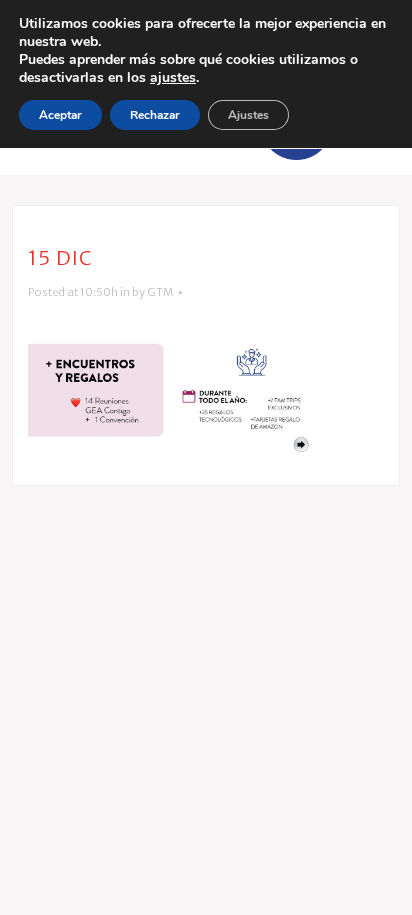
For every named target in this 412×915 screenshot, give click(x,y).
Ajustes (248, 115)
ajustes (173, 78)
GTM (160, 292)
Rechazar (155, 115)
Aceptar (60, 115)
